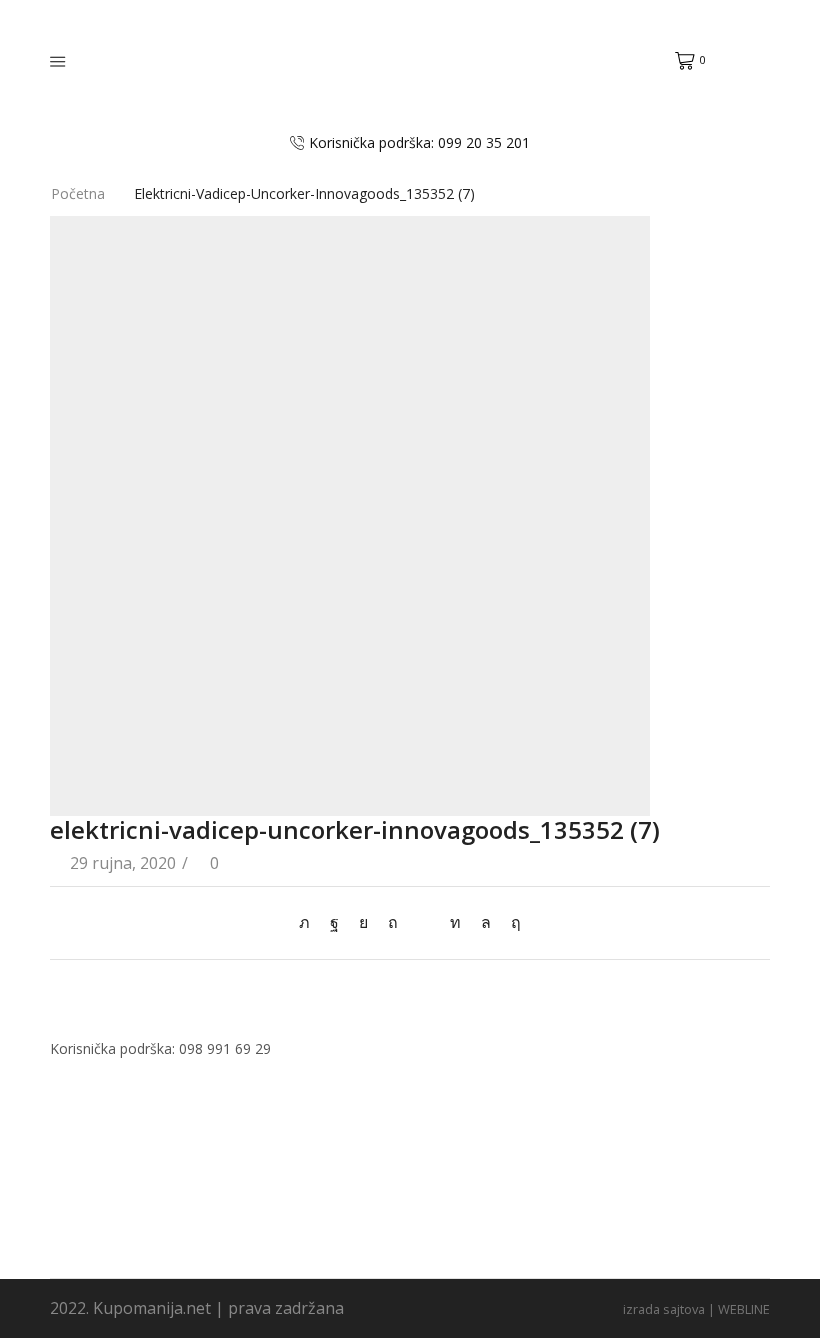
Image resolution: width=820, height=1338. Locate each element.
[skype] (511, 922)
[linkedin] (455, 922)
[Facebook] (334, 922)
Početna (78, 193)
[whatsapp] (486, 922)
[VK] (363, 922)
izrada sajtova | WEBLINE (696, 1309)
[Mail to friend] (424, 922)
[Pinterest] (393, 922)
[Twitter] (309, 922)
